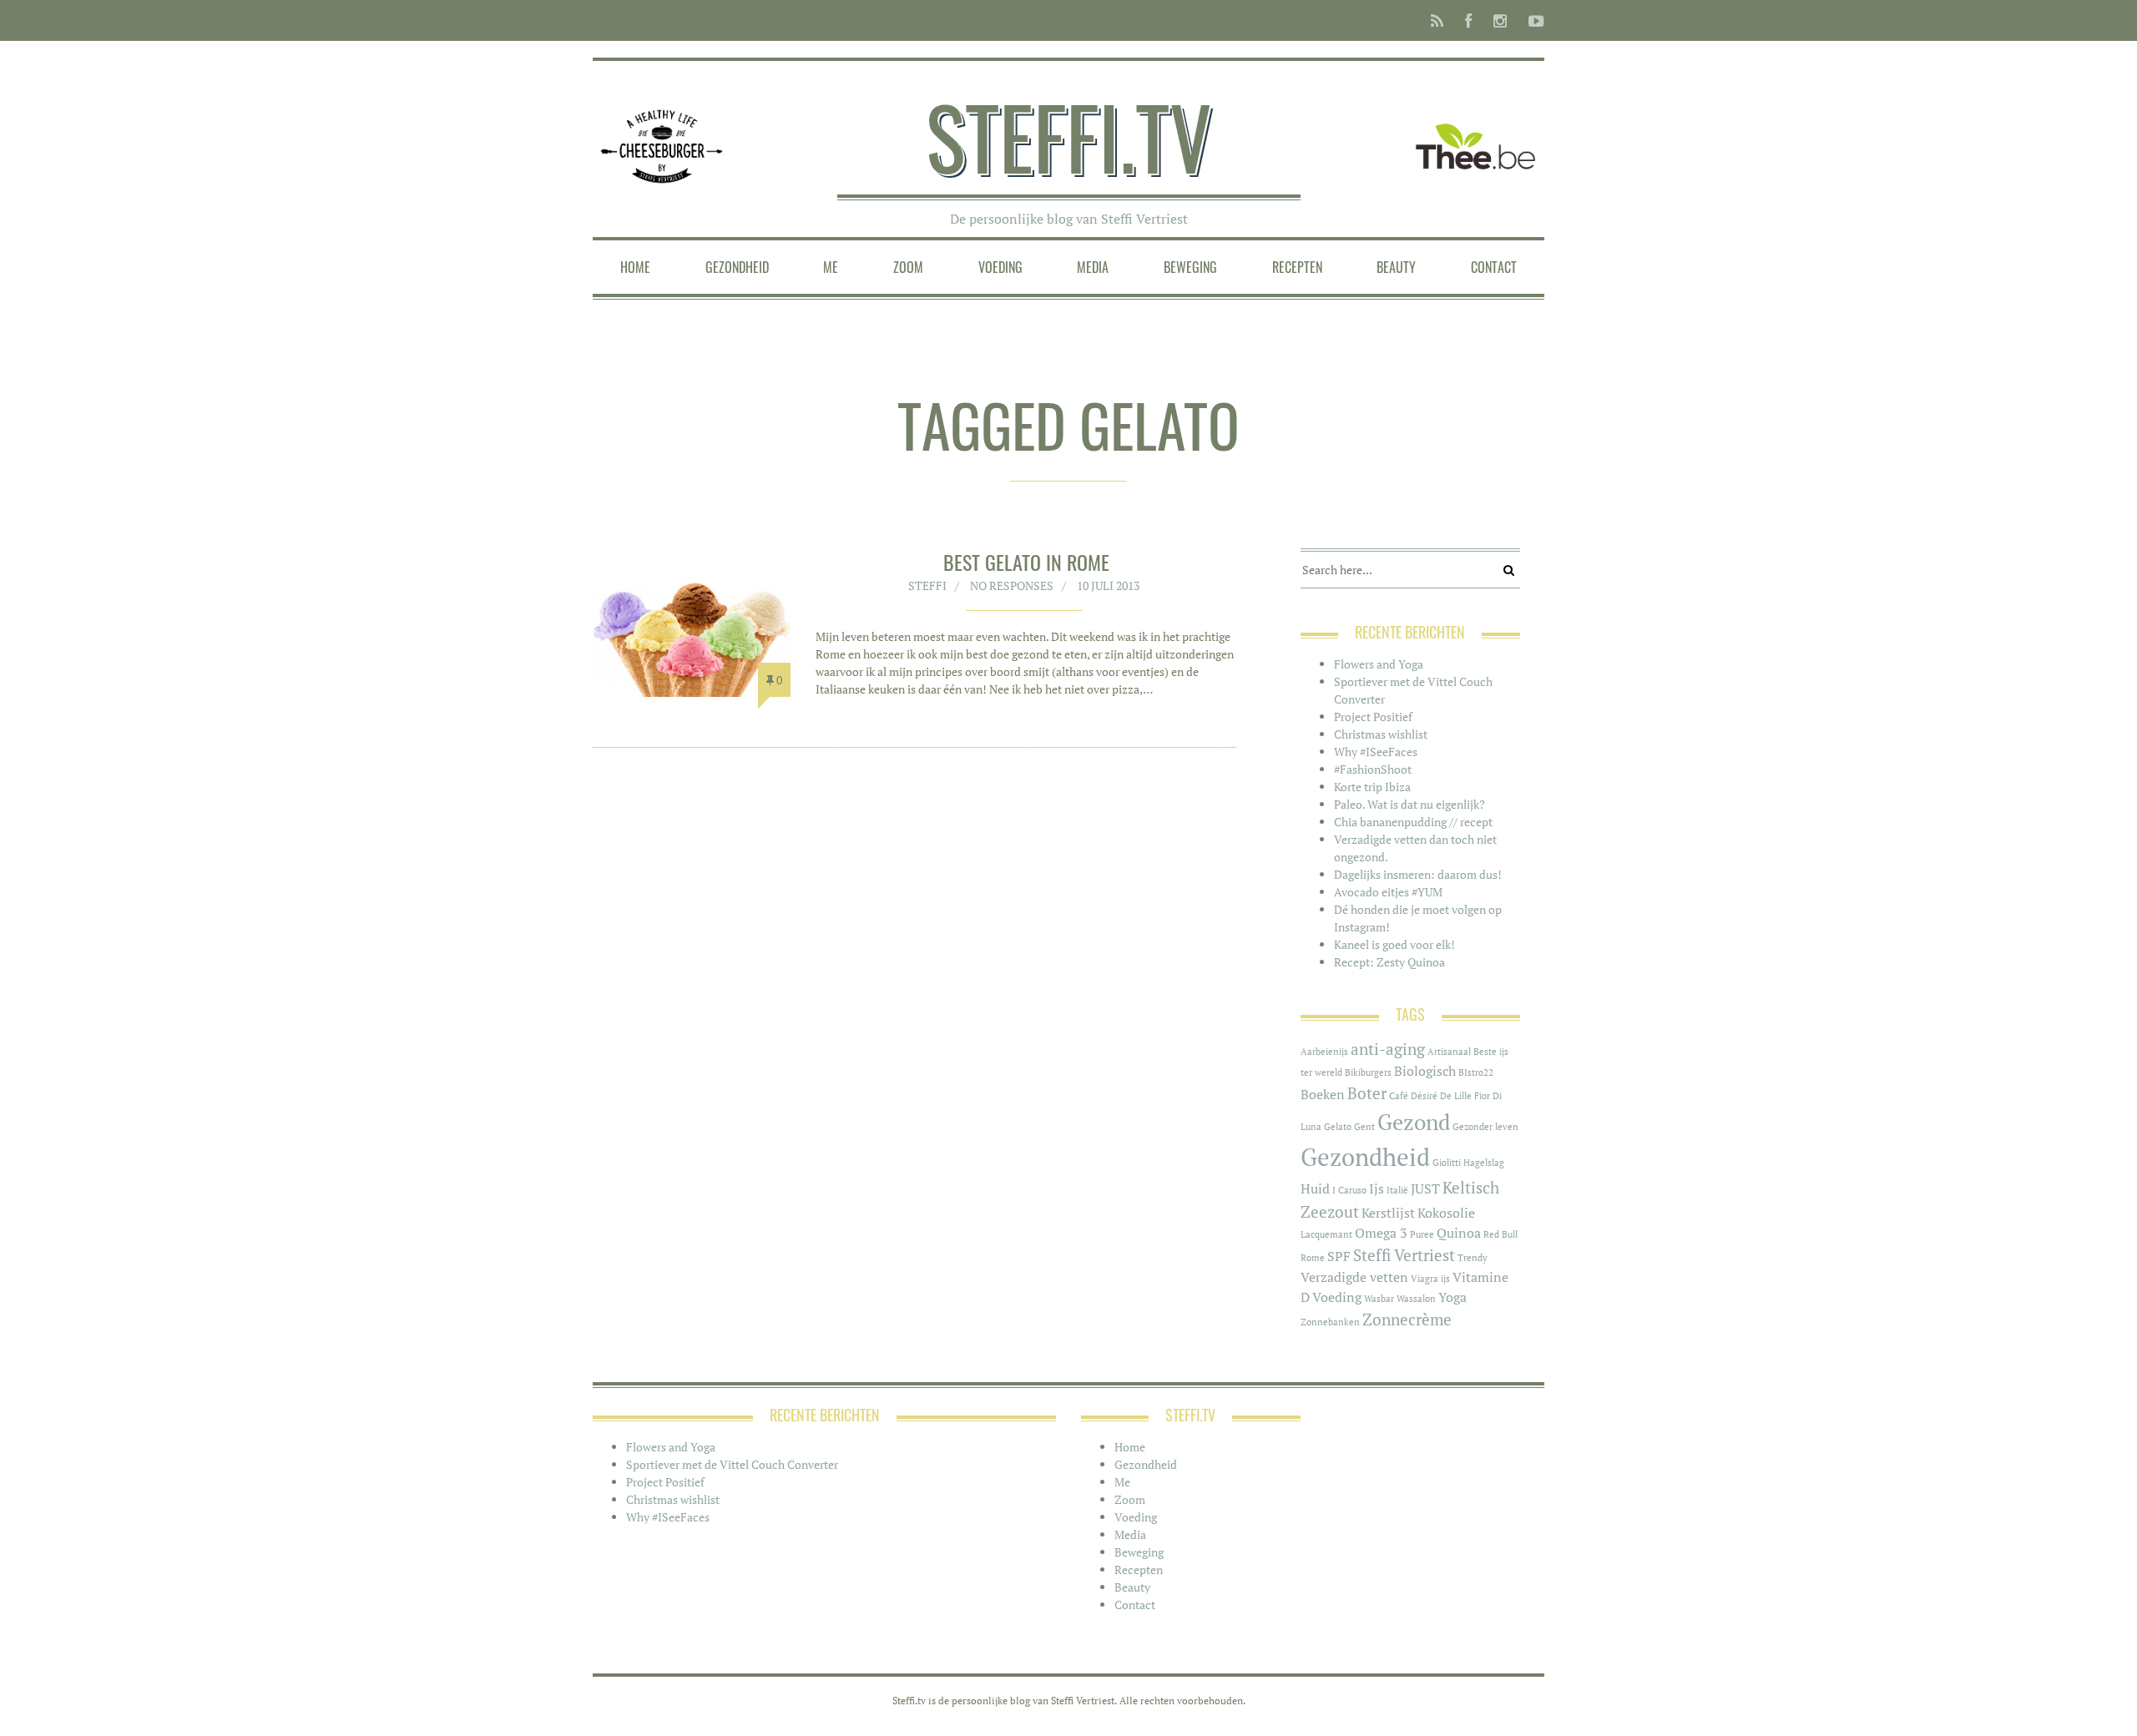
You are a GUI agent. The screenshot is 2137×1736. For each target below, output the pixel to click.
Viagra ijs (1430, 1279)
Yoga (1452, 1297)
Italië (1397, 1190)
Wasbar (1379, 1299)
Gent (1364, 1127)
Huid (1315, 1189)
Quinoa (1459, 1233)
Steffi (927, 585)
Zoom (908, 267)
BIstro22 (1476, 1072)
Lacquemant (1326, 1234)
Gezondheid (737, 267)
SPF (1339, 1257)
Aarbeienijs (1324, 1052)
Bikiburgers (1368, 1072)
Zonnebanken (1330, 1322)
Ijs (1377, 1189)
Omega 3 (1381, 1233)
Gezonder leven (1485, 1127)
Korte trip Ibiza (1372, 787)
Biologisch (1425, 1071)
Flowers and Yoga (1379, 664)
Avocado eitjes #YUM (1388, 892)
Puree (1422, 1234)
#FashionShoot (1373, 769)
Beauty (1396, 267)
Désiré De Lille (1441, 1096)
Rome (1313, 1258)
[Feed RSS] (1437, 20)
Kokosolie (1446, 1213)
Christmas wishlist (1381, 734)
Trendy (1473, 1258)
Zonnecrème (1407, 1320)
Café (1399, 1096)
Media (1093, 267)
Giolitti (1447, 1163)
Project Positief (1373, 717)
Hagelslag (1484, 1163)
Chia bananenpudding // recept (1413, 822)
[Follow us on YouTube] (1531, 20)
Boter (1367, 1093)
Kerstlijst (1388, 1213)
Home (635, 267)
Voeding (1000, 267)
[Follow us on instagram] (1500, 20)
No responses (1012, 585)
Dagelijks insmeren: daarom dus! (1418, 874)
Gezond (1414, 1122)
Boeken (1323, 1095)
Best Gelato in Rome (1026, 562)
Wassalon (1416, 1299)
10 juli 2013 (1108, 585)
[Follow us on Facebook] (1468, 20)
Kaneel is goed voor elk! (1394, 944)
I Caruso (1349, 1190)
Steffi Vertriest (1404, 1255)
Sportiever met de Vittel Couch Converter (732, 1464)
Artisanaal (1449, 1052)
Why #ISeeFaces (1376, 752)
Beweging (1190, 267)
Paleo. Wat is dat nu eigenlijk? (1410, 804)
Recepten (1297, 267)
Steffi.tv (1069, 136)
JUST (1425, 1189)
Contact (1494, 267)
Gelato (1338, 1127)
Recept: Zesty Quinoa (1389, 962)
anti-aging (1388, 1049)
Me (831, 267)
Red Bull (1500, 1234)
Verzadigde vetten (1354, 1277)
